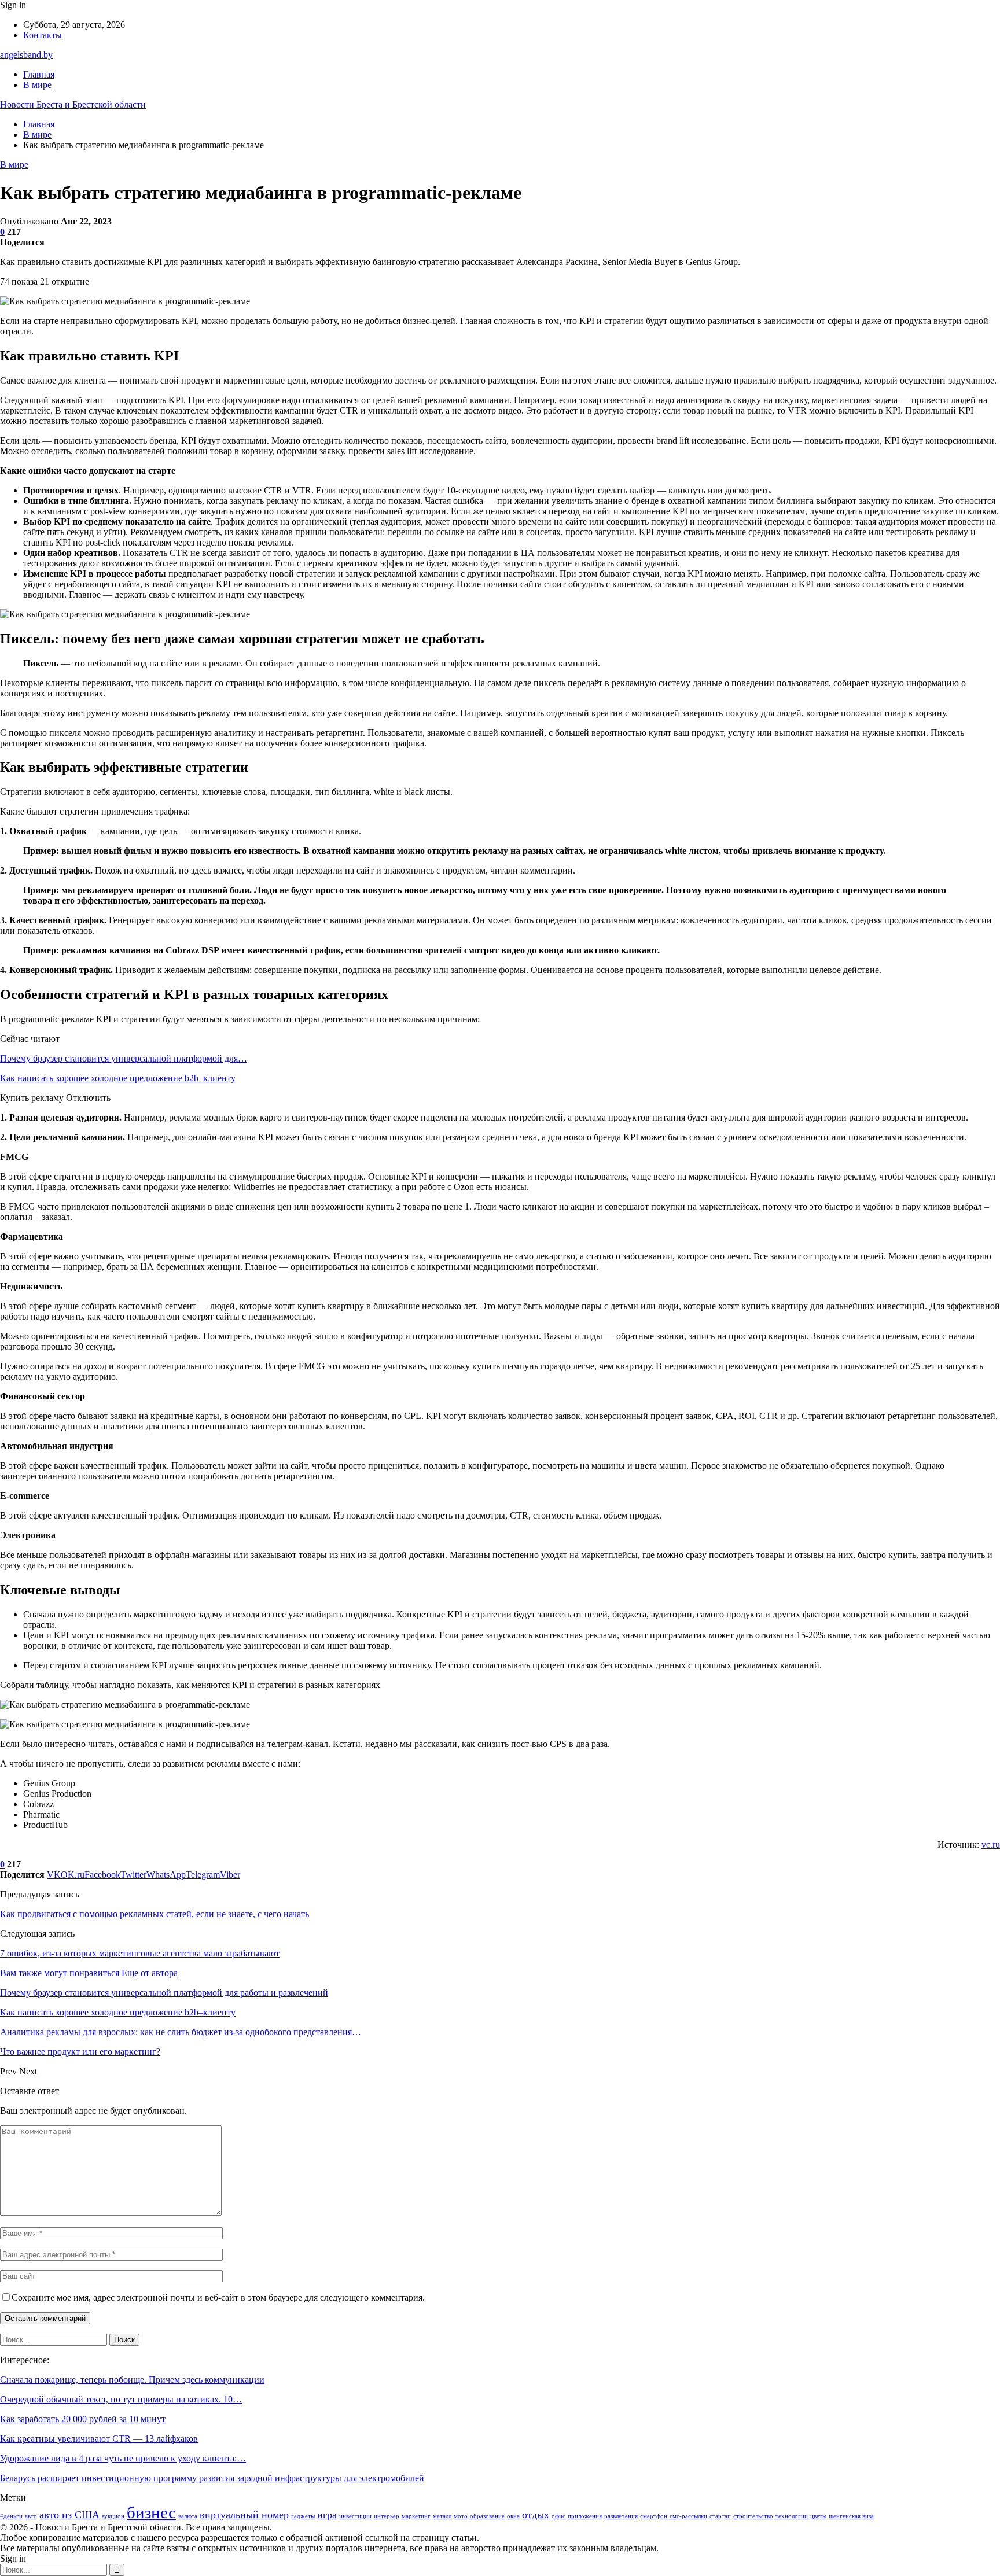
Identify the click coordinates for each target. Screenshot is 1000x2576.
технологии (792, 2516)
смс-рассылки (688, 2516)
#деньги (11, 2516)
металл (442, 2516)
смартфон (654, 2516)
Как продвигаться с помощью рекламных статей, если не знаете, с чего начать (155, 1914)
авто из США (69, 2515)
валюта (188, 2516)
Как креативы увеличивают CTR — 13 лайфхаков (99, 2439)
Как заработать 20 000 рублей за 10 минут (83, 2419)
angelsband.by (26, 55)
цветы (818, 2516)
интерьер (387, 2516)
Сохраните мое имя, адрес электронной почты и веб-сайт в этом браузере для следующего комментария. (218, 2297)
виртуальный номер (244, 2515)
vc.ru (991, 1845)
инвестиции (355, 2516)
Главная (39, 74)
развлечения (621, 2516)
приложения (585, 2516)
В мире (37, 85)
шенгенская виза (851, 2516)
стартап (720, 2516)
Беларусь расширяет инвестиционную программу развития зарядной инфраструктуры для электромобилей (212, 2478)
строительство (753, 2516)
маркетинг (416, 2516)
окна (513, 2516)
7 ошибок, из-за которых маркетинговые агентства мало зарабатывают (140, 1953)
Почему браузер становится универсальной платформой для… (124, 1058)
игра (327, 2515)
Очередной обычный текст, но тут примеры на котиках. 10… (121, 2399)
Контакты (43, 35)
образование (487, 2516)
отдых (536, 2515)
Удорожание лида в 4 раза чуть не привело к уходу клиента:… (123, 2458)
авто (31, 2516)
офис (558, 2516)
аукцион (113, 2516)
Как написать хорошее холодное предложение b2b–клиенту (118, 1078)
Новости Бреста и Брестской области (73, 104)
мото (461, 2516)
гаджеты (303, 2516)
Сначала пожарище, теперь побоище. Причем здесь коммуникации (132, 2380)
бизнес (151, 2512)
